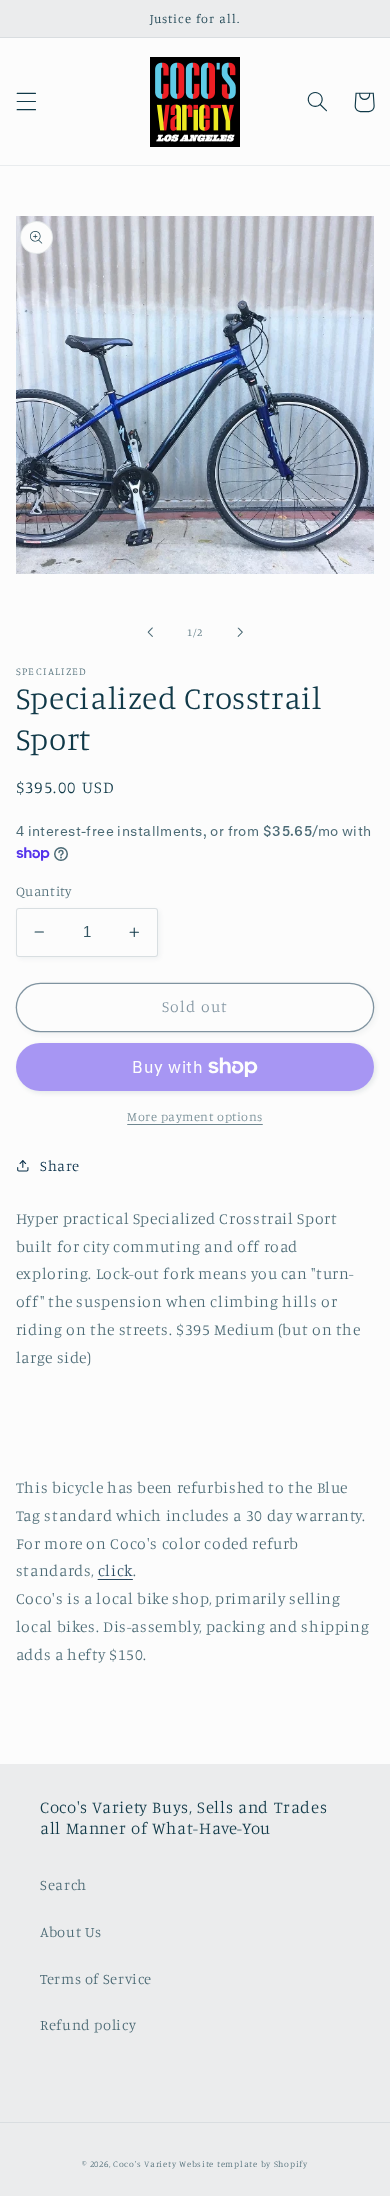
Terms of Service (96, 1978)
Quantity (43, 891)
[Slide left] (150, 632)
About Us (71, 1931)
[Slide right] (240, 632)
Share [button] (60, 1165)
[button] (26, 102)
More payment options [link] (195, 1116)
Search (63, 1884)
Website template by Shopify (243, 2163)
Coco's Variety (144, 2163)
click (115, 1570)
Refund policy (88, 2024)
